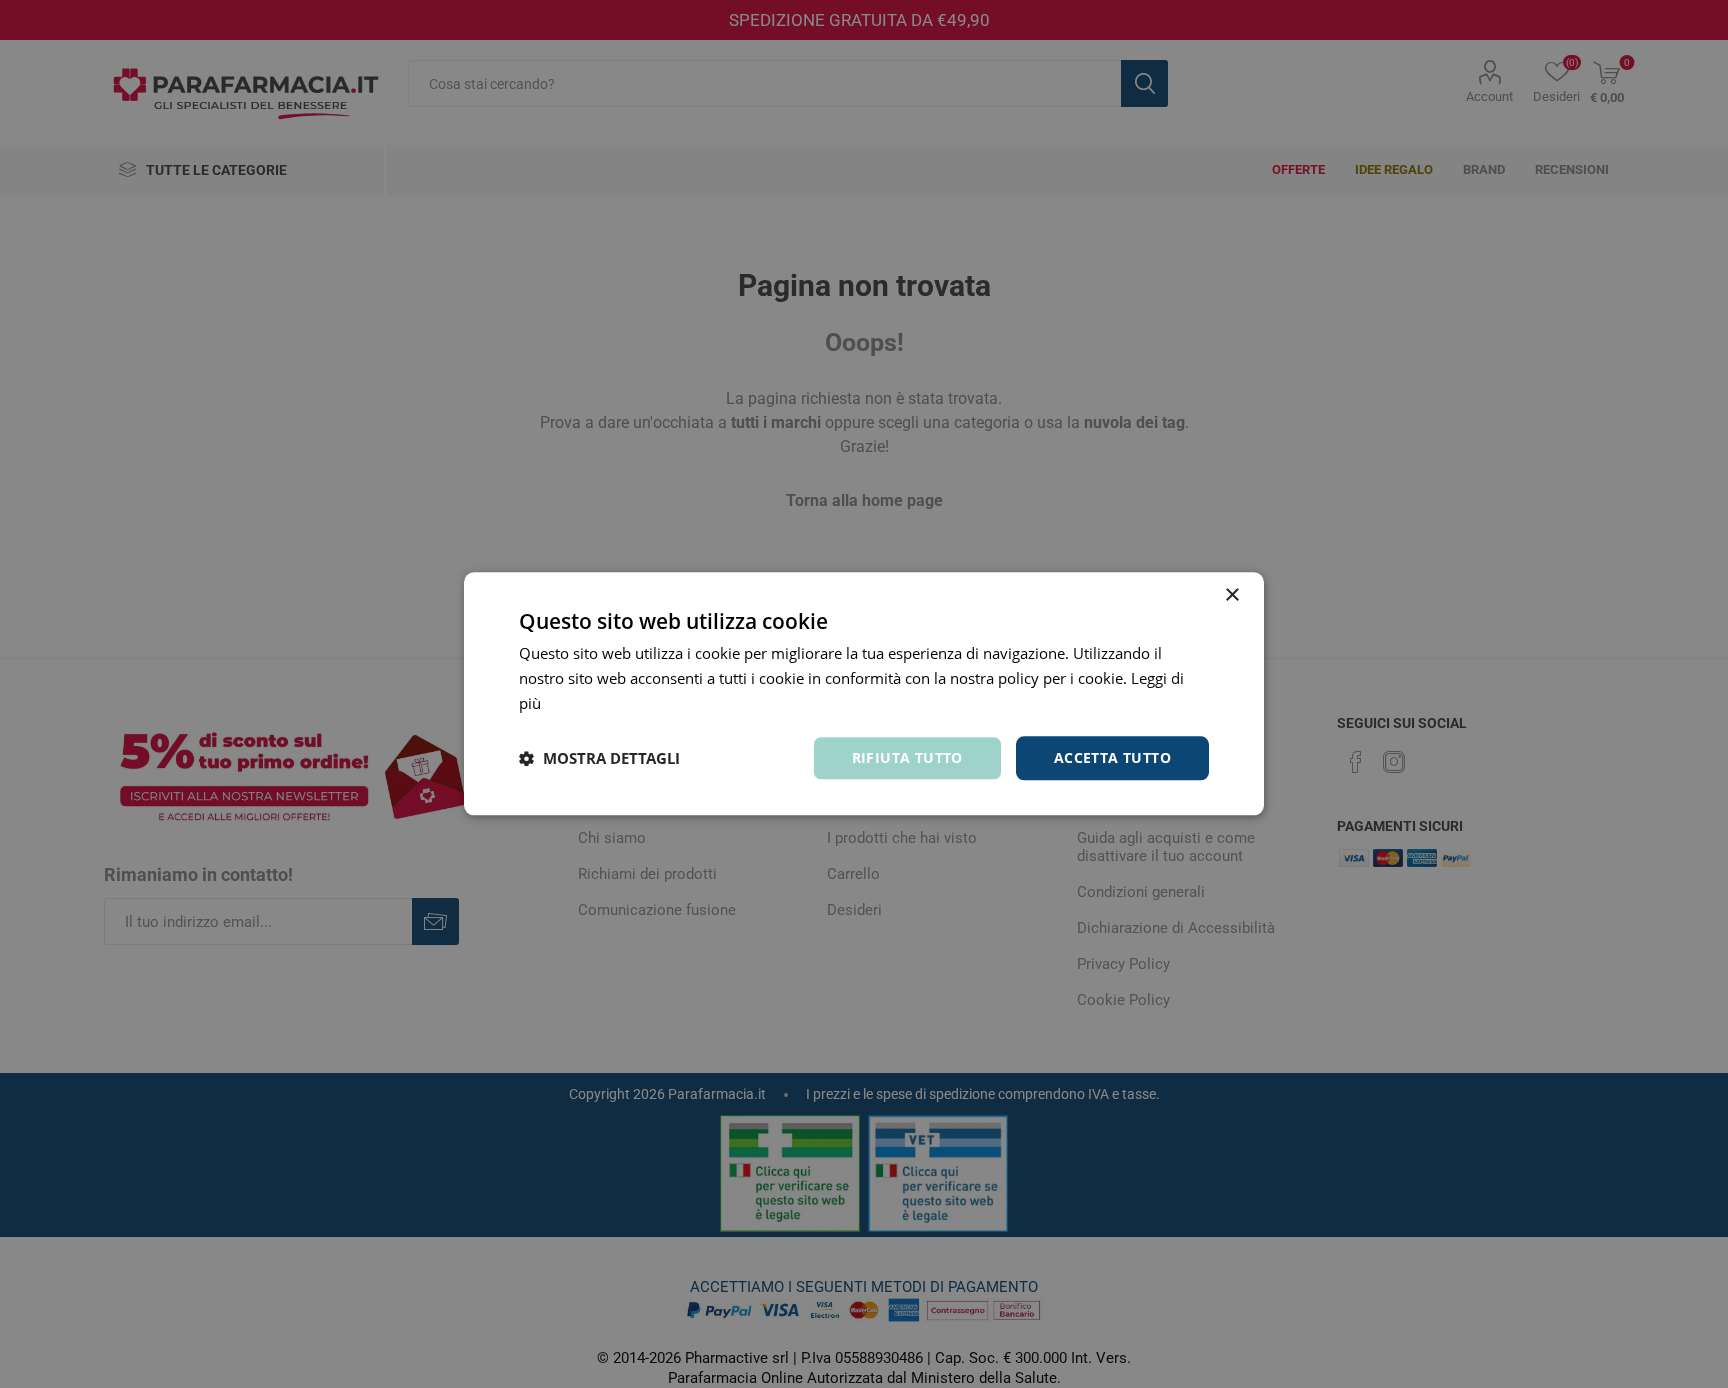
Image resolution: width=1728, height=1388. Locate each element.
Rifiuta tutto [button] (907, 757)
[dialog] (864, 693)
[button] (599, 758)
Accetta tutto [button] (1112, 757)
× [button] (1231, 595)
